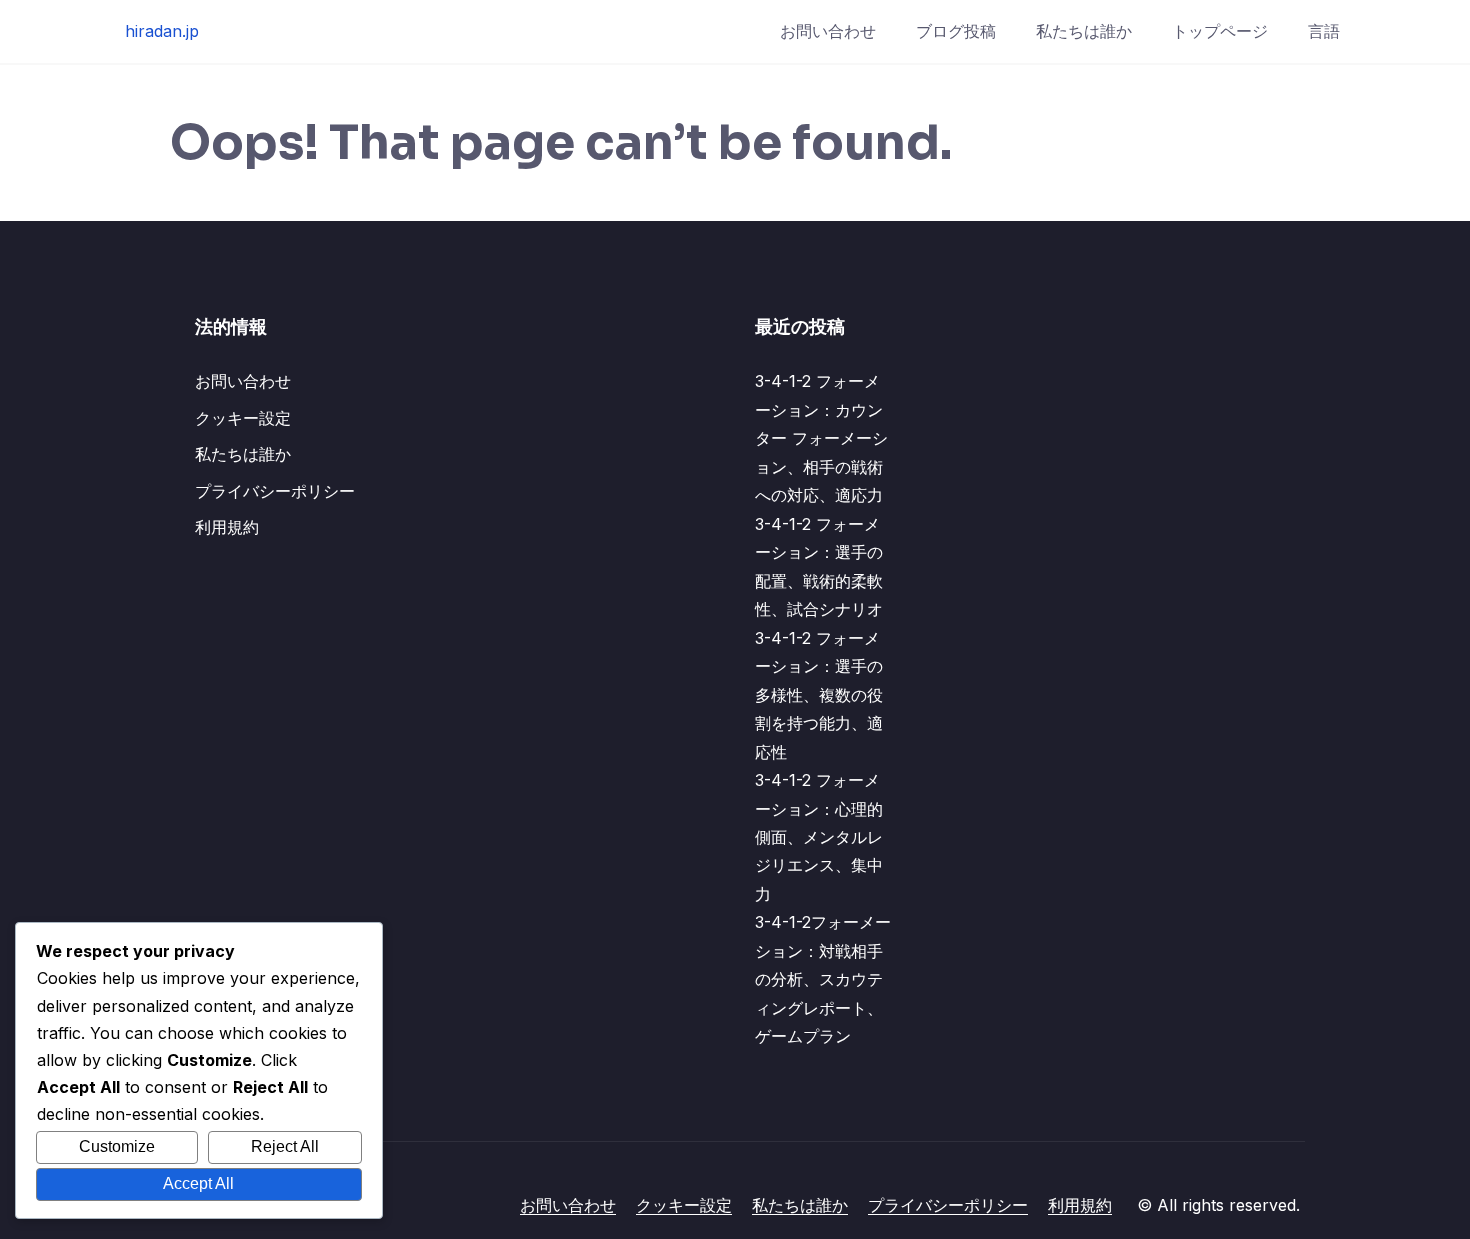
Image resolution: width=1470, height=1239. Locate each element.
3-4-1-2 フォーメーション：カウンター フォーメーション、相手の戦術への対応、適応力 (821, 438)
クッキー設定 (243, 418)
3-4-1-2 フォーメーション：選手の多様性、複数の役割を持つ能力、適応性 (819, 695)
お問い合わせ (828, 31)
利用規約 (227, 527)
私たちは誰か (1084, 31)
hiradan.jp (162, 31)
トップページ (1220, 31)
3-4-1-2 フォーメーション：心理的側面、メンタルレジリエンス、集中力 (819, 837)
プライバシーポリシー (275, 491)
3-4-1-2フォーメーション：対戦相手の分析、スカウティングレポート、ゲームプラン (823, 979)
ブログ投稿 (956, 31)
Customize (117, 1146)
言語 (1324, 31)
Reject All (285, 1146)
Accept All (198, 1183)
